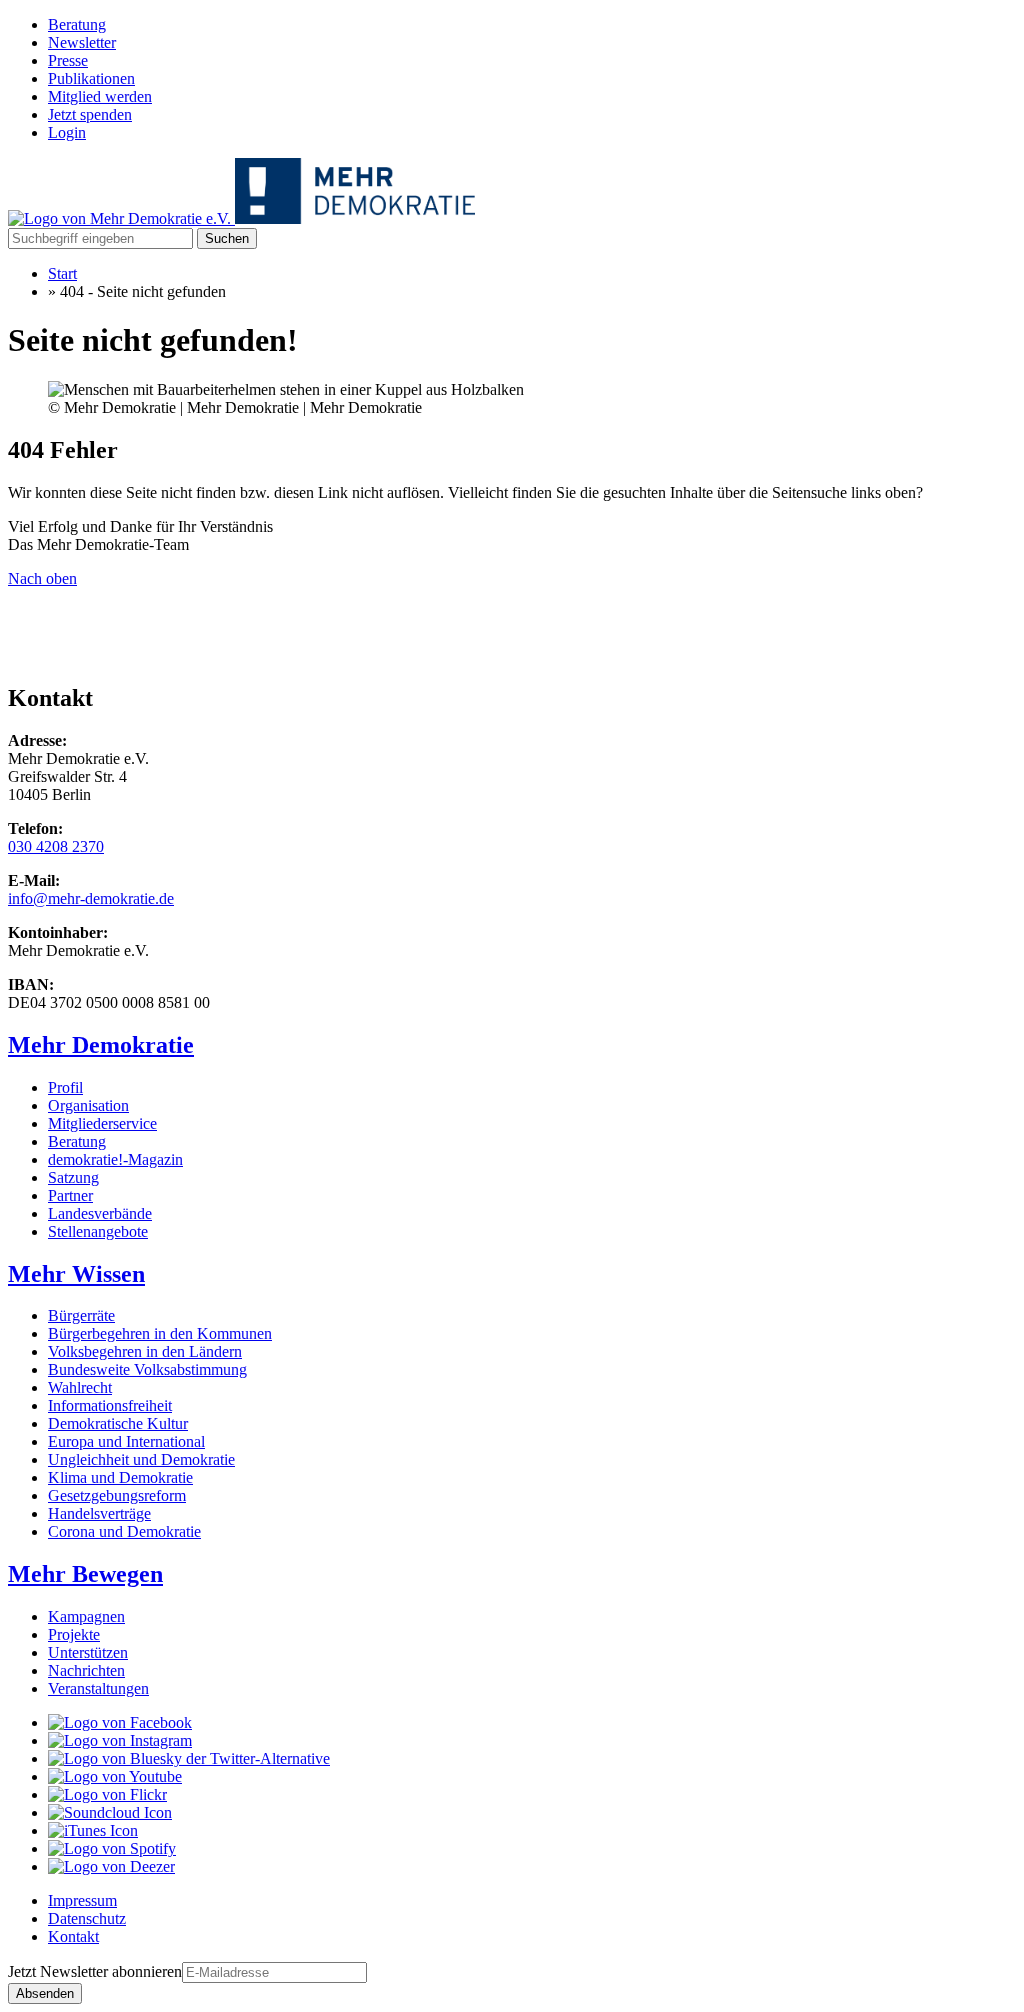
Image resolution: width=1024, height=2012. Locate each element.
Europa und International (126, 1441)
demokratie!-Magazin (115, 1159)
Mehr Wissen (76, 1274)
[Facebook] (120, 1722)
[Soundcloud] (110, 1812)
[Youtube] (115, 1776)
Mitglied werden (100, 96)
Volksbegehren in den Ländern (145, 1351)
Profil (65, 1087)
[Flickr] (107, 1794)
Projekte (74, 1634)
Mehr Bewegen (85, 1574)
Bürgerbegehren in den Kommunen (160, 1333)
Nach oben (42, 578)
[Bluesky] (189, 1758)
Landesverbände (100, 1213)
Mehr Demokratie (101, 1045)
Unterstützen (88, 1652)
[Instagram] (120, 1740)
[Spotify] (112, 1848)
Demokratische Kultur (118, 1423)
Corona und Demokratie (124, 1531)
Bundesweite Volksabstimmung (147, 1369)
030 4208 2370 (56, 846)
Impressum (82, 1900)
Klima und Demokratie (120, 1477)
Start (62, 273)
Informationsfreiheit (110, 1405)
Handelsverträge (99, 1513)
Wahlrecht (80, 1387)
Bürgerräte (81, 1315)
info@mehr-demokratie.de (91, 898)
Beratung (77, 24)
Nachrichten (86, 1670)
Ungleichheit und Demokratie (141, 1459)
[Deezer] (111, 1866)
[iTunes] (93, 1830)
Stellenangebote (98, 1231)
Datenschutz (87, 1918)
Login (67, 132)
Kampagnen (86, 1616)
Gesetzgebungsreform (117, 1495)
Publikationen (91, 78)
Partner (70, 1195)
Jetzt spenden (90, 114)
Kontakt (73, 1936)
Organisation (88, 1105)
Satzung (73, 1177)
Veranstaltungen (98, 1688)
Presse (68, 60)
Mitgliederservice (102, 1123)
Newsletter (82, 42)
